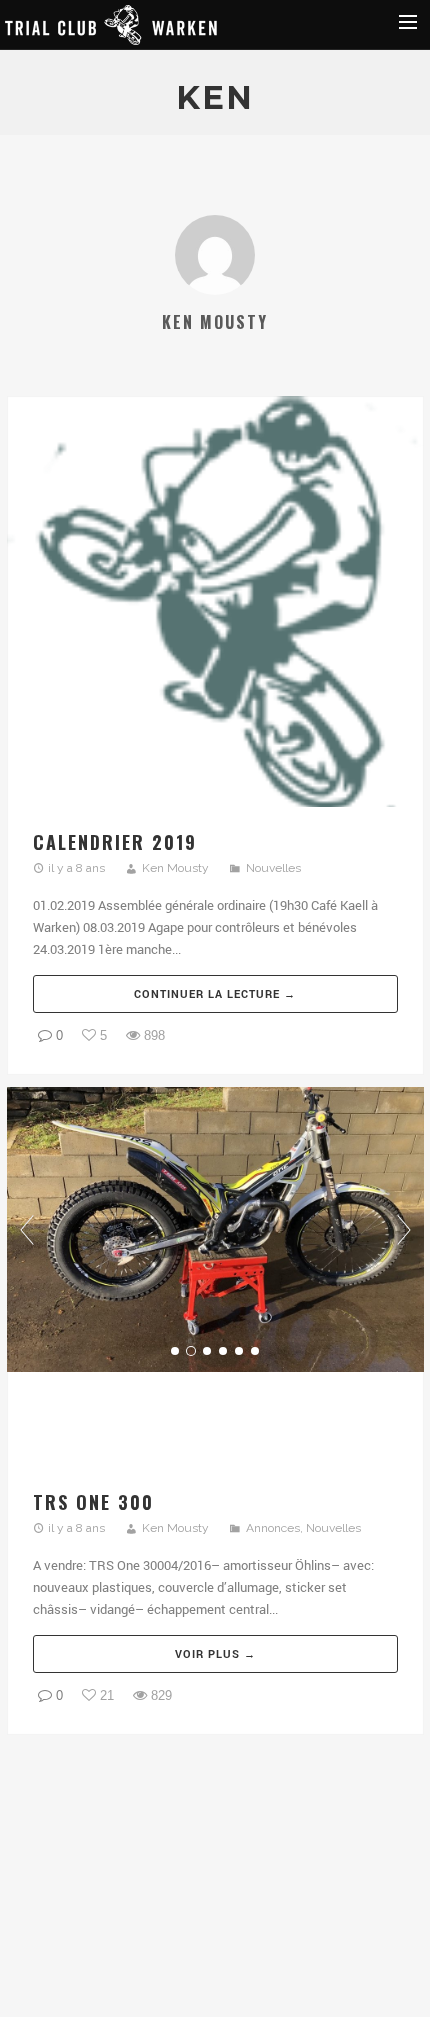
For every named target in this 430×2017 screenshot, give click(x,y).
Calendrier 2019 (115, 842)
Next (404, 1230)
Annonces (273, 1528)
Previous (27, 1230)
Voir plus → (215, 1653)
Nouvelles (273, 868)
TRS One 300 (93, 1502)
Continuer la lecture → (215, 993)
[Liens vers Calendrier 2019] (215, 604)
